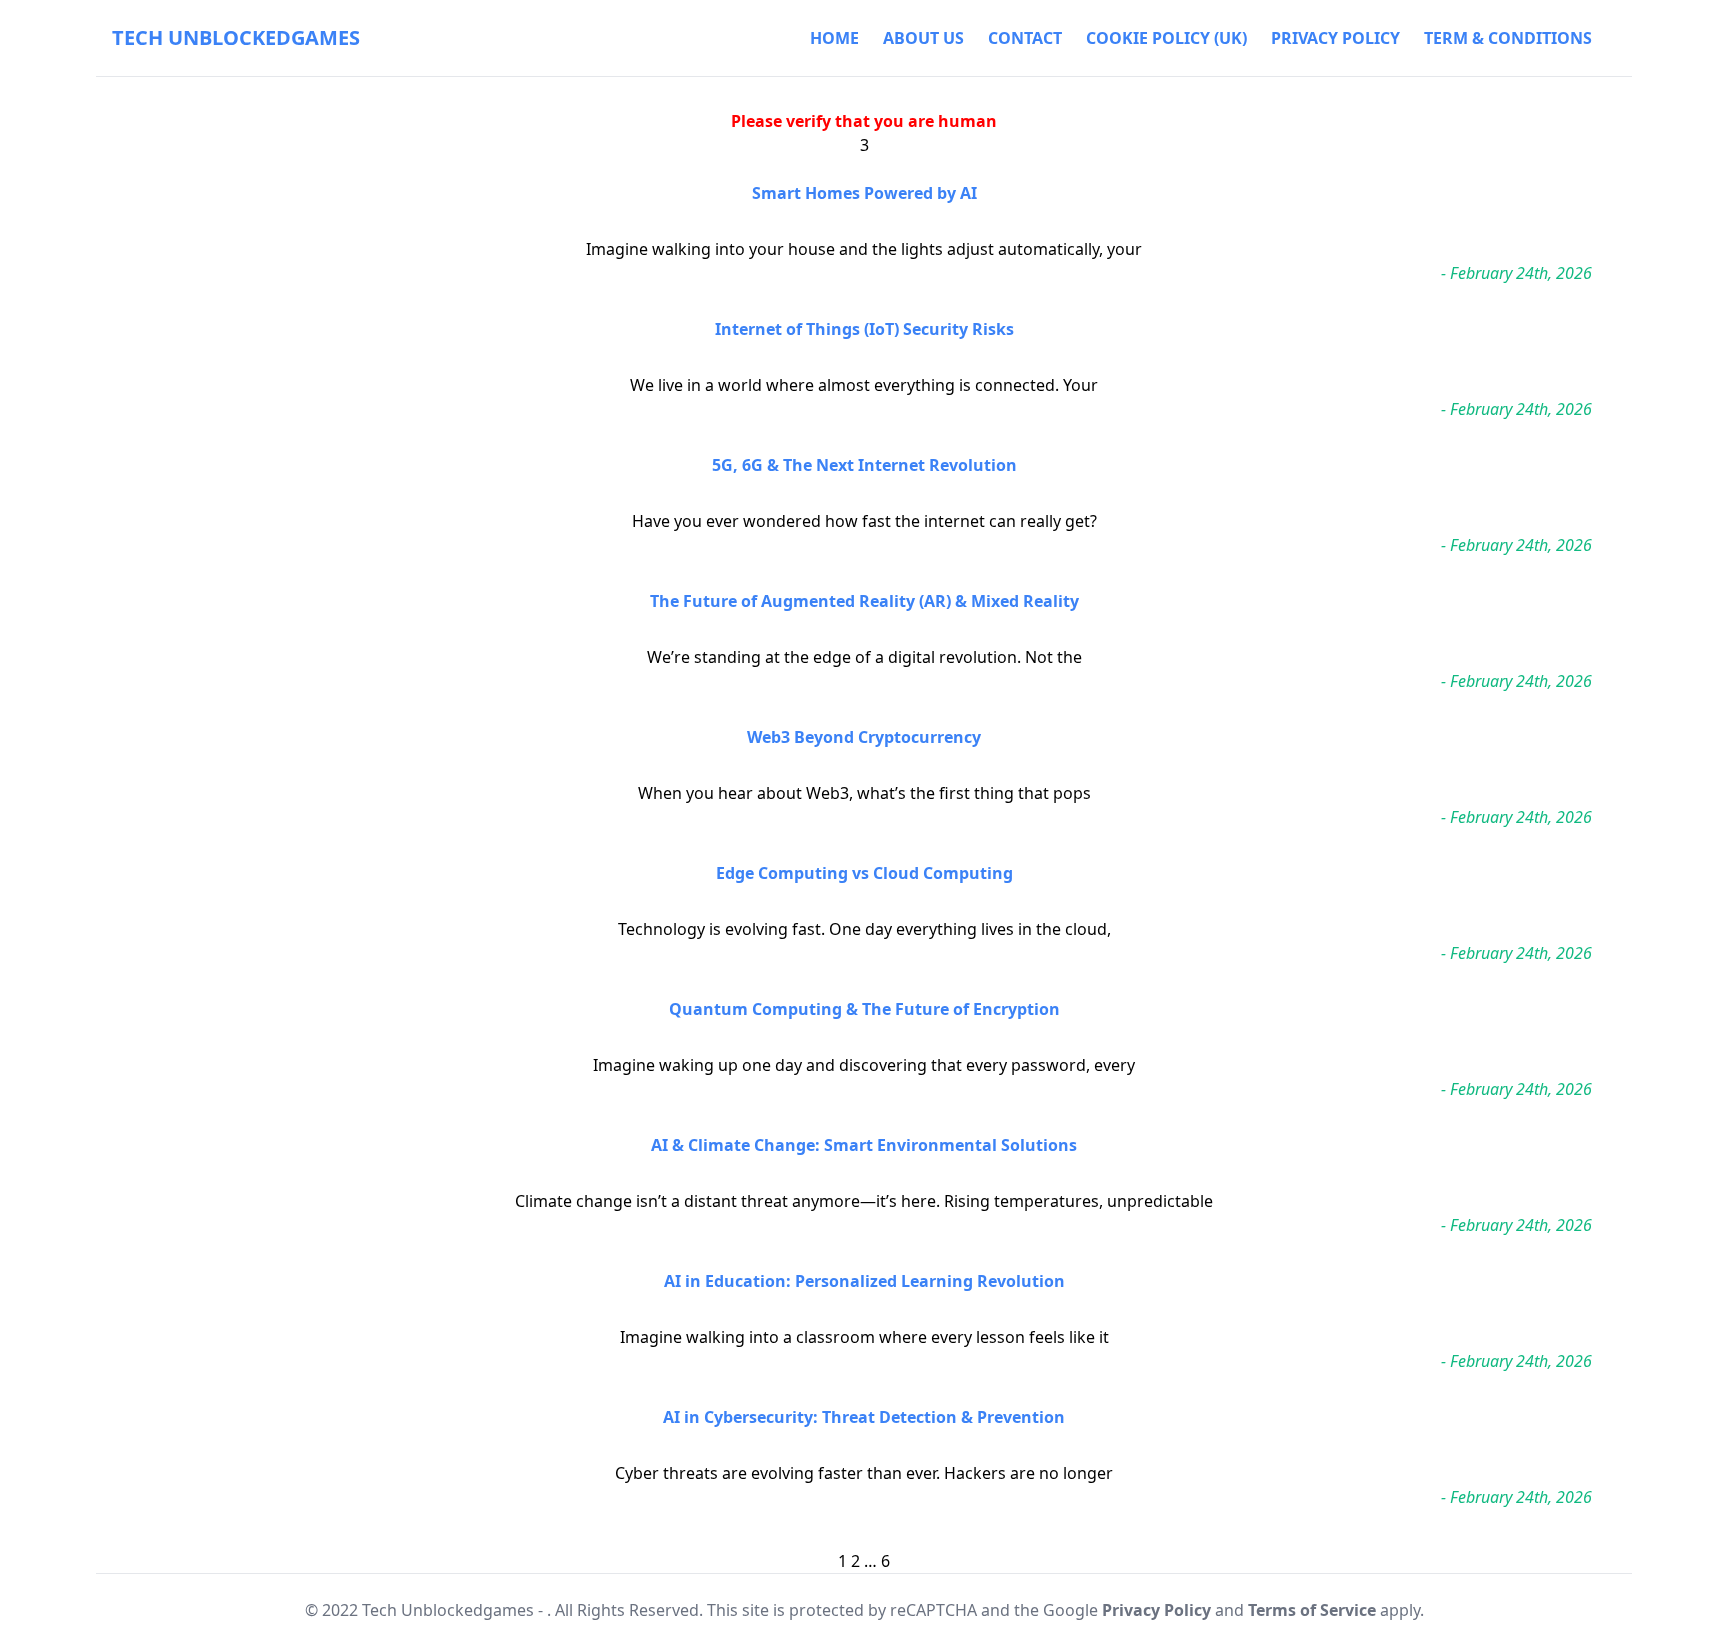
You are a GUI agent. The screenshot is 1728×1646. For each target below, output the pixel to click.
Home (834, 38)
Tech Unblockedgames (236, 37)
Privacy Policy (1335, 38)
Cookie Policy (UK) (1166, 38)
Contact (1025, 38)
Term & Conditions (1508, 38)
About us (923, 38)
